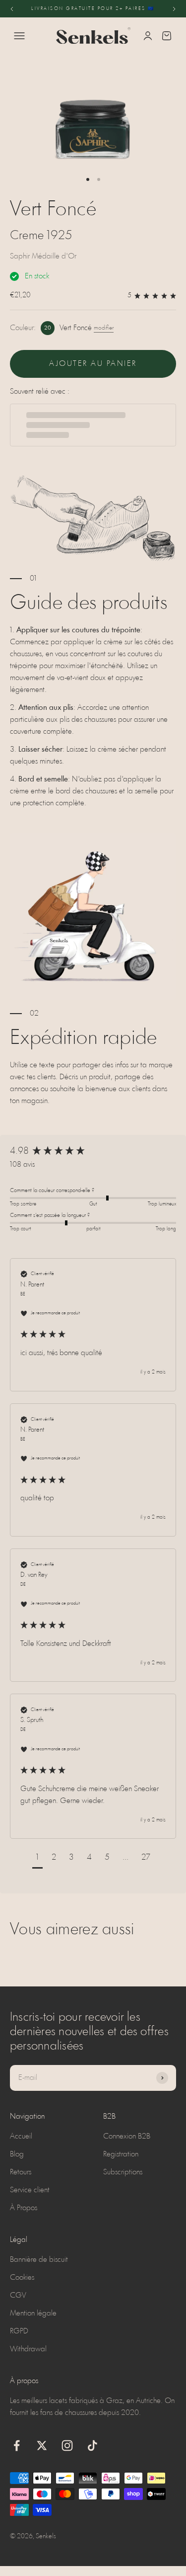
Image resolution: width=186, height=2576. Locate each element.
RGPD (19, 2331)
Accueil (21, 2137)
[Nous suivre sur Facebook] (17, 2446)
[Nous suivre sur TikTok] (93, 2446)
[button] (37, 1859)
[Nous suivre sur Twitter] (42, 2446)
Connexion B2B (127, 2137)
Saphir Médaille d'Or (43, 257)
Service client (30, 2190)
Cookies (22, 2278)
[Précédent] (12, 9)
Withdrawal (28, 2349)
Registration (121, 2154)
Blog (17, 2154)
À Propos (24, 2208)
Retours (21, 2172)
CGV (18, 2296)
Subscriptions (123, 2172)
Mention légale (33, 2314)
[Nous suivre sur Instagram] (67, 2446)
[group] (93, 1152)
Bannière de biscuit (39, 2260)
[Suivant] (174, 9)
